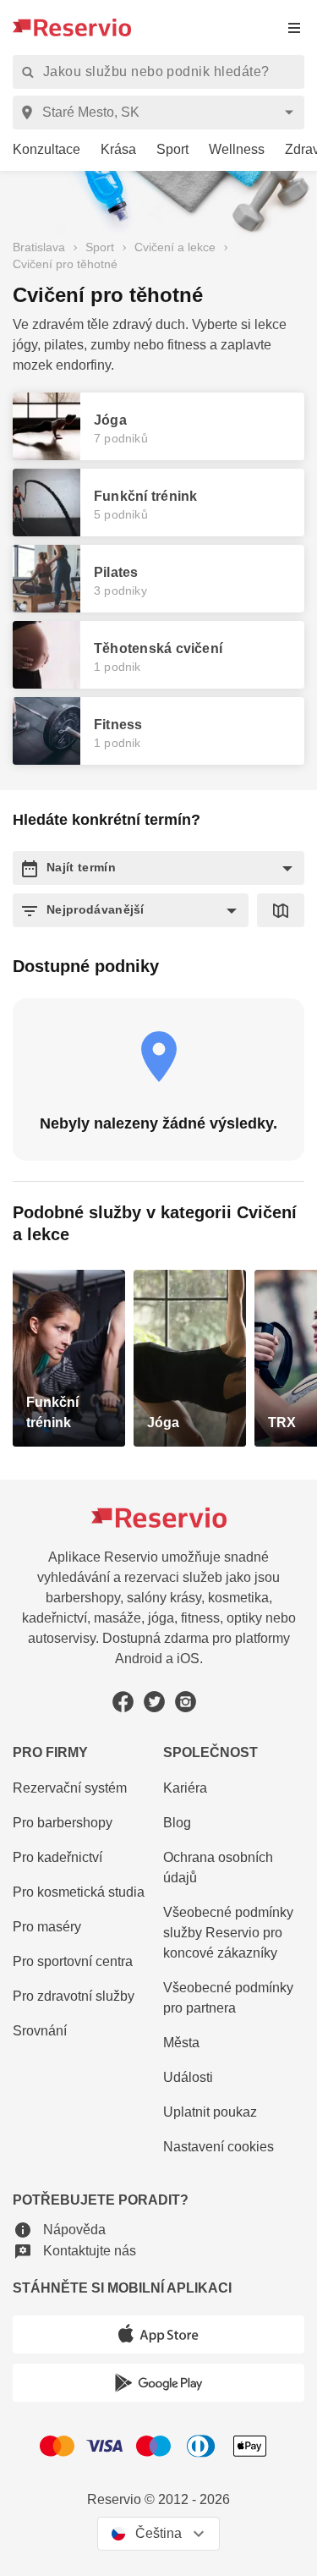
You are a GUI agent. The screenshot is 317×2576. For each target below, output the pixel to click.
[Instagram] (186, 1702)
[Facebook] (123, 1702)
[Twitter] (154, 1702)
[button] (158, 868)
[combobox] (161, 113)
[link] (40, 150)
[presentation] (294, 27)
